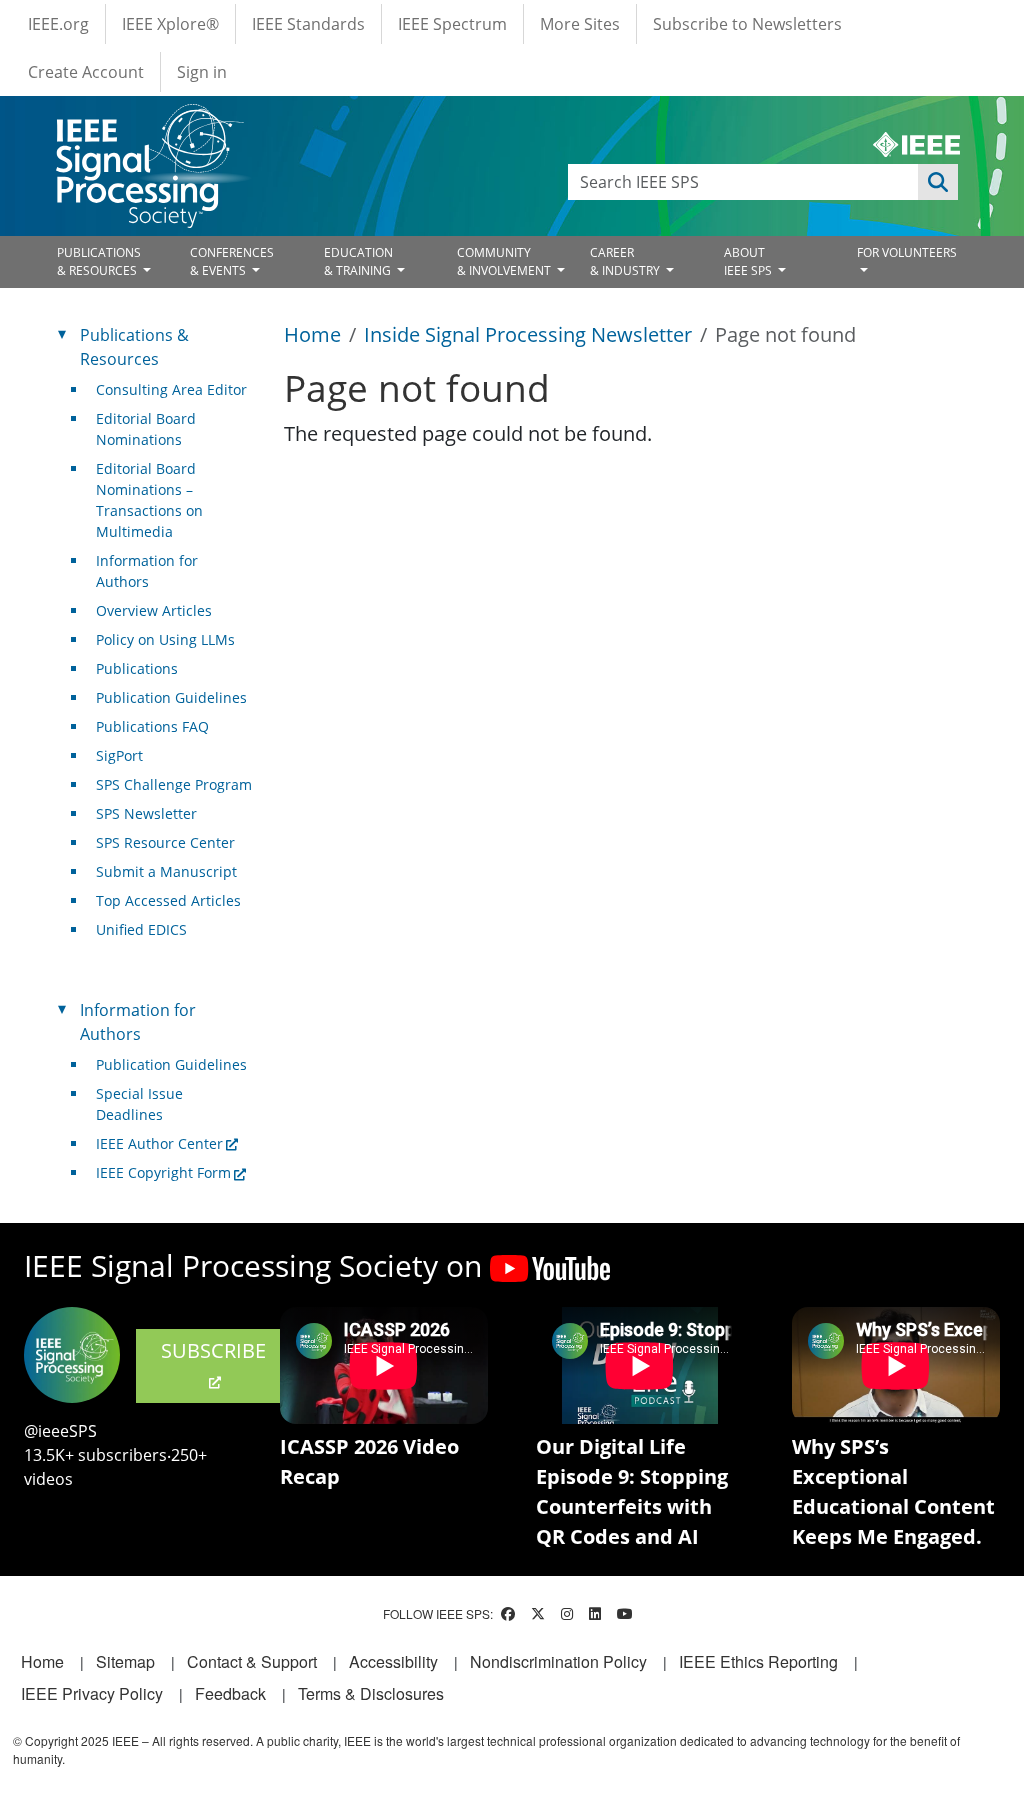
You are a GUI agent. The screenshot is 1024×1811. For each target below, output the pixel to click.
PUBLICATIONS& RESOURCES (99, 261)
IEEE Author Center (159, 1143)
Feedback (230, 1693)
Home (312, 334)
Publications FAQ (152, 726)
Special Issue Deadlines (139, 1104)
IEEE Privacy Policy (92, 1693)
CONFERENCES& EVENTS (232, 261)
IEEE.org (58, 24)
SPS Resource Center (165, 842)
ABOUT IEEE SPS (749, 261)
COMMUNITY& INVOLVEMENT (505, 261)
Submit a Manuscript (166, 871)
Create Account (86, 72)
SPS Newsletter (146, 813)
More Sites (580, 24)
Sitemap (125, 1661)
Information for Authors (147, 571)
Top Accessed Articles (168, 900)
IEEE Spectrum (452, 24)
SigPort (119, 755)
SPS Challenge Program (174, 784)
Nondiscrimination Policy (558, 1661)
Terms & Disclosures (371, 1693)
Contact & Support (252, 1661)
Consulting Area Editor (171, 389)
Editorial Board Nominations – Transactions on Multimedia (149, 500)
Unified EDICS (141, 929)
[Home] (148, 122)
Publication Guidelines (171, 697)
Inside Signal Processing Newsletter (528, 334)
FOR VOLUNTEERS (907, 252)
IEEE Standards (308, 24)
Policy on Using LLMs (165, 639)
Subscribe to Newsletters (747, 24)
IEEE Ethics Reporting (758, 1661)
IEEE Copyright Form (163, 1172)
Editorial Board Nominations (146, 429)
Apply (938, 182)
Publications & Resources (134, 347)
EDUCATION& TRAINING (359, 261)
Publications (137, 668)
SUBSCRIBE (213, 1350)
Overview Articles (154, 610)
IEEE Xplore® (170, 24)
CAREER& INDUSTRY (626, 261)
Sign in (202, 72)
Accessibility (393, 1661)
